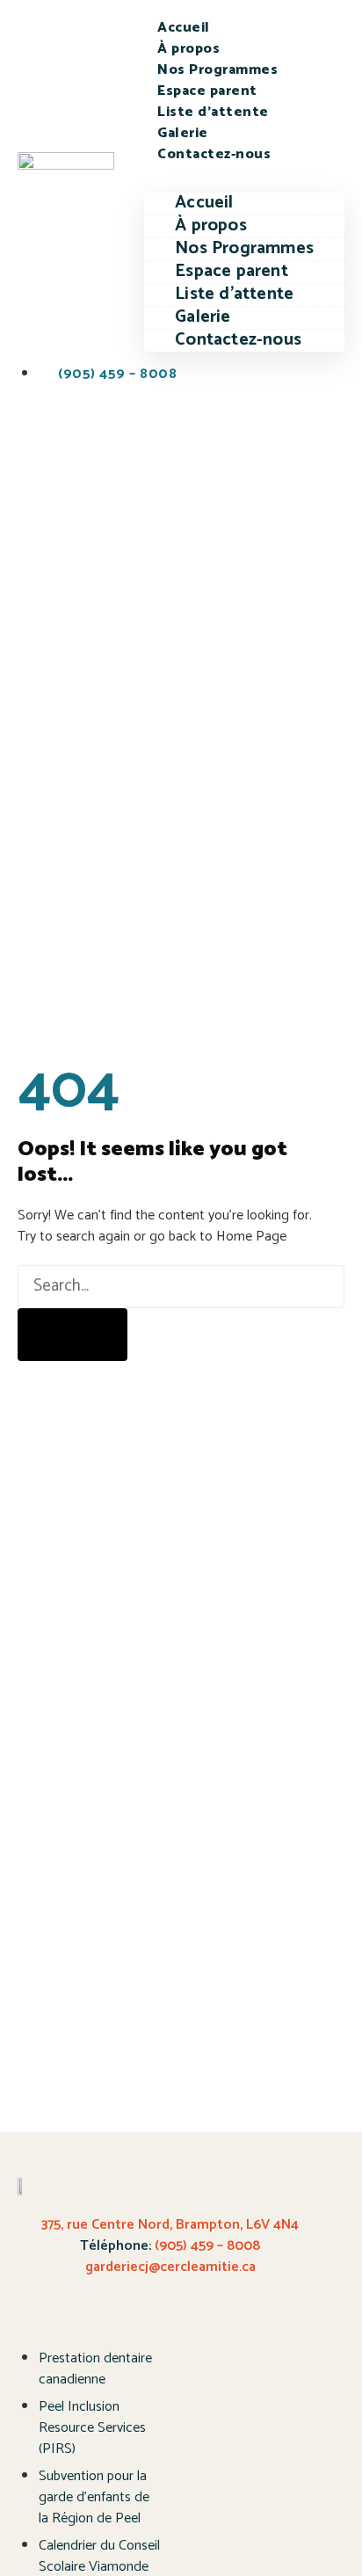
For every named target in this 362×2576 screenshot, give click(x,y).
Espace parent (207, 91)
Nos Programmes (217, 70)
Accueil (184, 28)
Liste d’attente (213, 112)
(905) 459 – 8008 (206, 2246)
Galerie (183, 133)
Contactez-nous (214, 154)
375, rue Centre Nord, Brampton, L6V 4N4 (170, 2225)
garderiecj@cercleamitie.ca (170, 2267)
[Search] (72, 1335)
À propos (188, 49)
